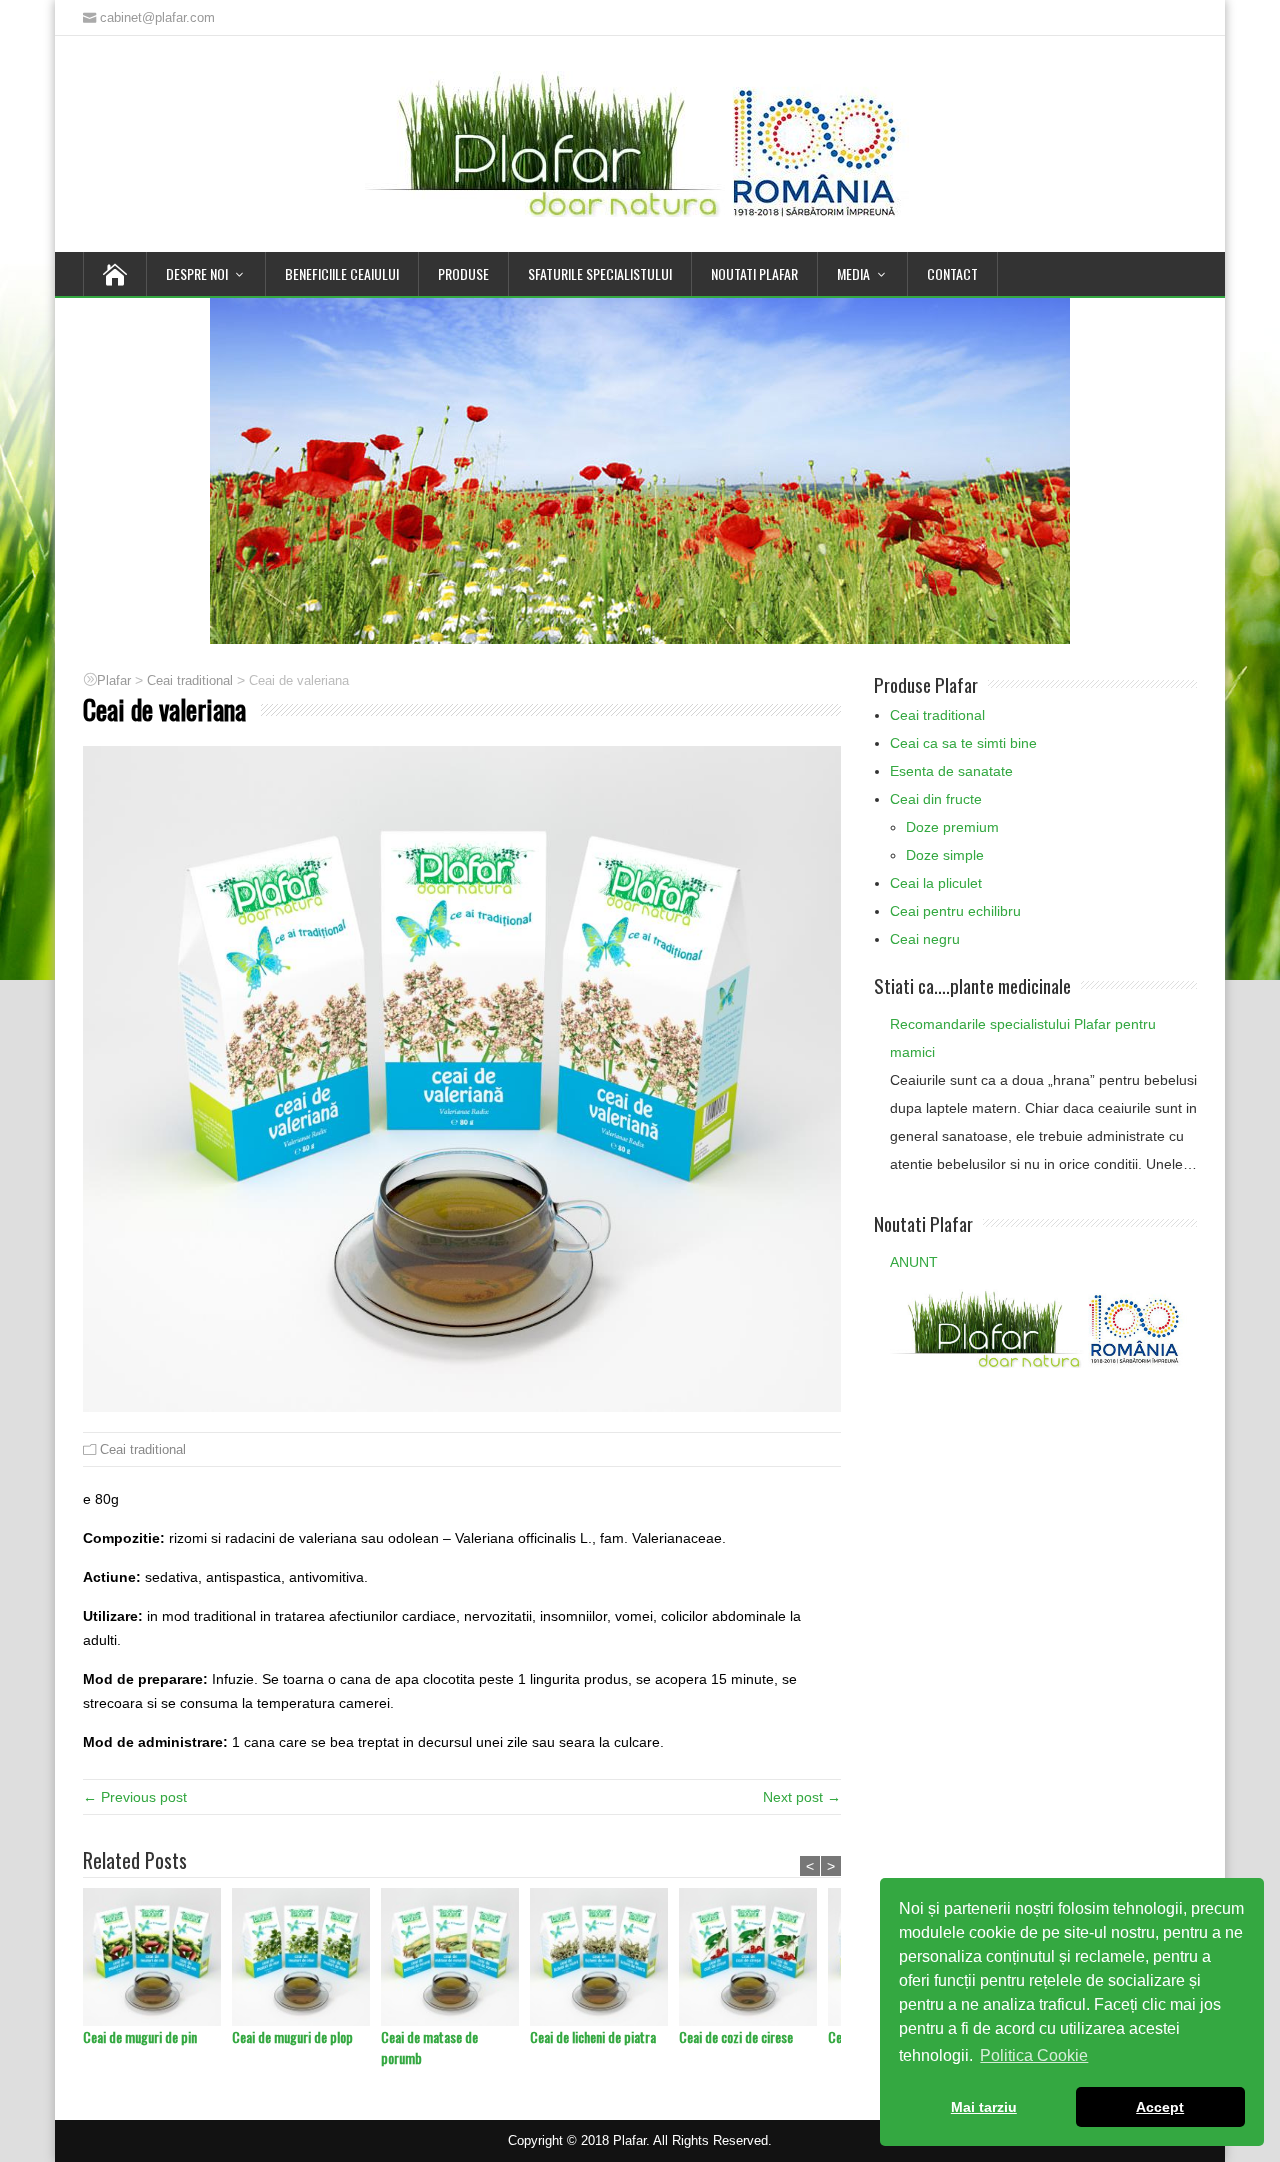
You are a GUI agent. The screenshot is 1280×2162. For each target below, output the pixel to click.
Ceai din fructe (936, 799)
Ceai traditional (143, 1449)
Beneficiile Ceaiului (342, 273)
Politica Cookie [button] (1034, 2055)
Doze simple (945, 855)
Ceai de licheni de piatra (593, 2036)
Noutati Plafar (754, 273)
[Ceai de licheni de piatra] (604, 1957)
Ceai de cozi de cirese (736, 2036)
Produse (463, 273)
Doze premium (952, 827)
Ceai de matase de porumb (429, 2047)
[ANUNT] (1038, 1327)
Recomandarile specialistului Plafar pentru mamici (1023, 1038)
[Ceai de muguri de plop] (306, 1957)
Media (853, 273)
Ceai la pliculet (936, 883)
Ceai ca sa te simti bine (963, 743)
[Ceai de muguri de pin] (157, 1957)
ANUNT (914, 1262)
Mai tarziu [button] (984, 2107)
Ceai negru (925, 939)
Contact (952, 273)
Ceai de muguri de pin (140, 2036)
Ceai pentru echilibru (955, 911)
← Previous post (135, 1797)
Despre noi (197, 273)
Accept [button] (1160, 2107)
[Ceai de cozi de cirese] (753, 1957)
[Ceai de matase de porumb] (455, 1957)
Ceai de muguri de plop (292, 2036)
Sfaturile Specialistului (600, 273)
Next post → (802, 1797)
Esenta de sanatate (951, 771)
